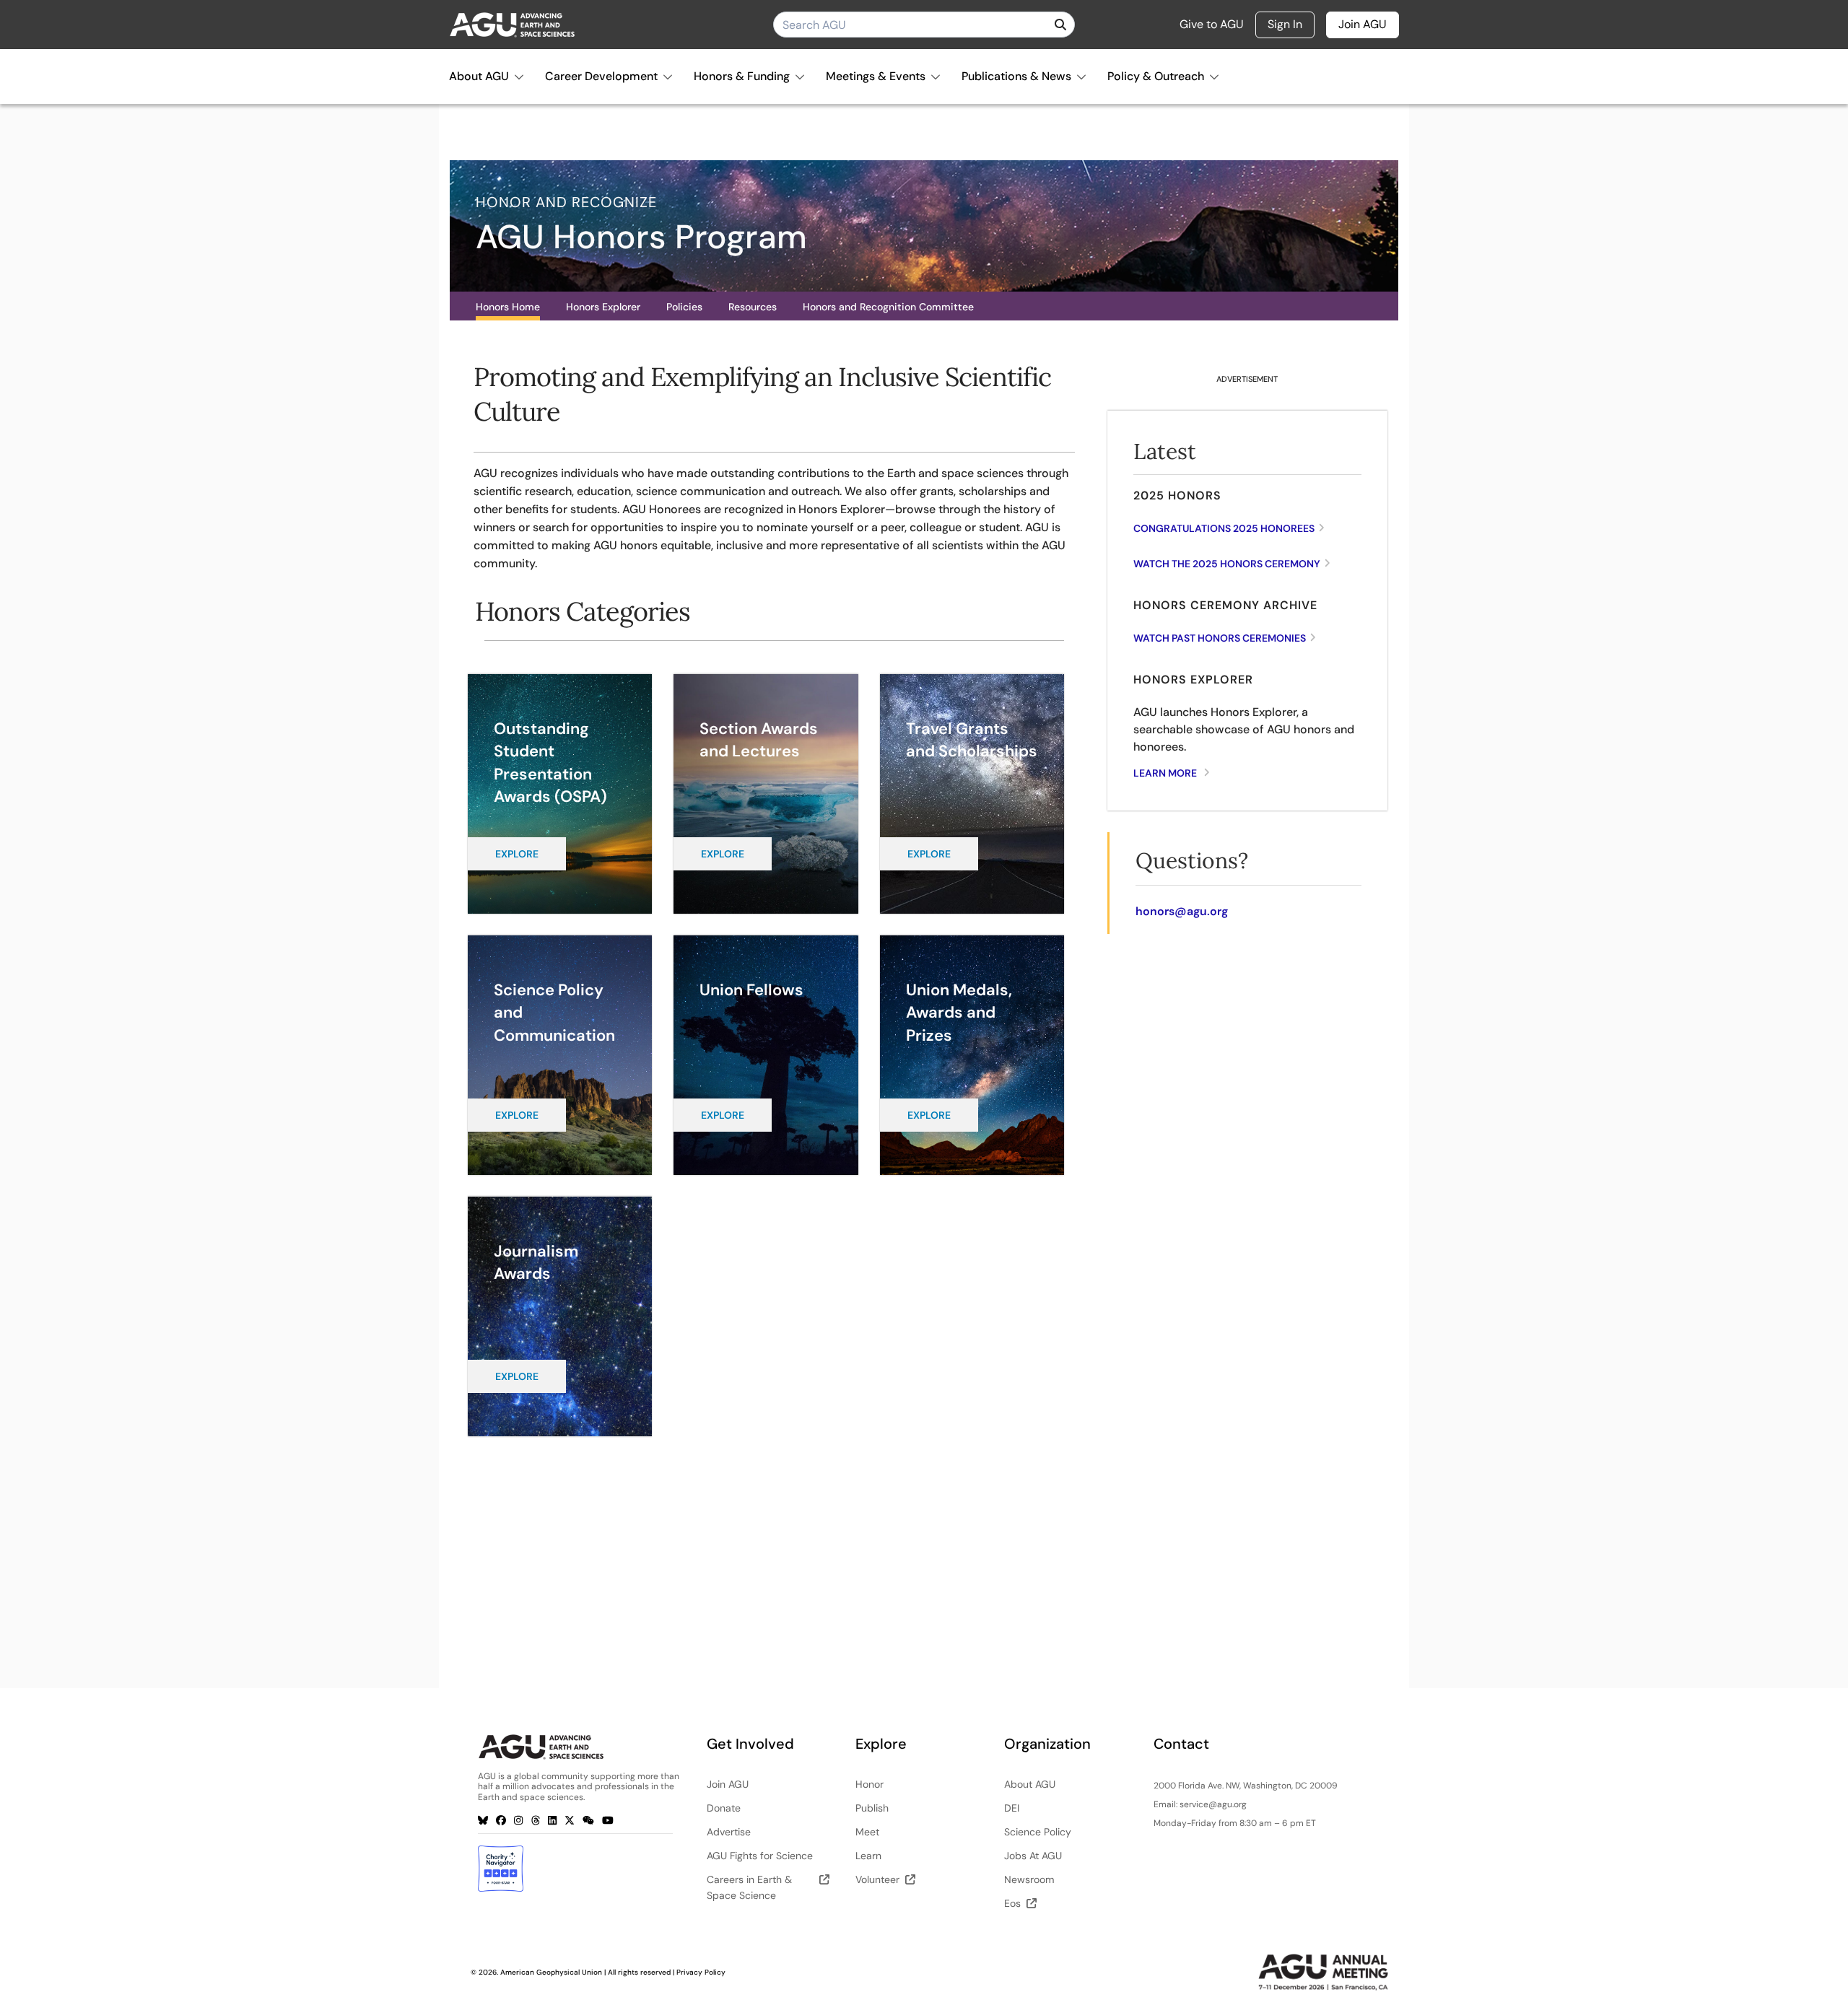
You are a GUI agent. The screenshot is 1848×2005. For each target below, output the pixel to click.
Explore (517, 854)
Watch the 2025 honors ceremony (1227, 564)
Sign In (1285, 24)
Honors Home (508, 307)
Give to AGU (1212, 25)
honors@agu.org (1182, 911)
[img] (1060, 25)
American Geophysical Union (551, 1972)
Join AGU (1363, 24)
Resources (753, 307)
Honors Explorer (603, 307)
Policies (684, 307)
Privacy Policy (701, 1972)
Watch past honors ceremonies (1220, 638)
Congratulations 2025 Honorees (1224, 528)
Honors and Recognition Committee (888, 307)
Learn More (1165, 773)
